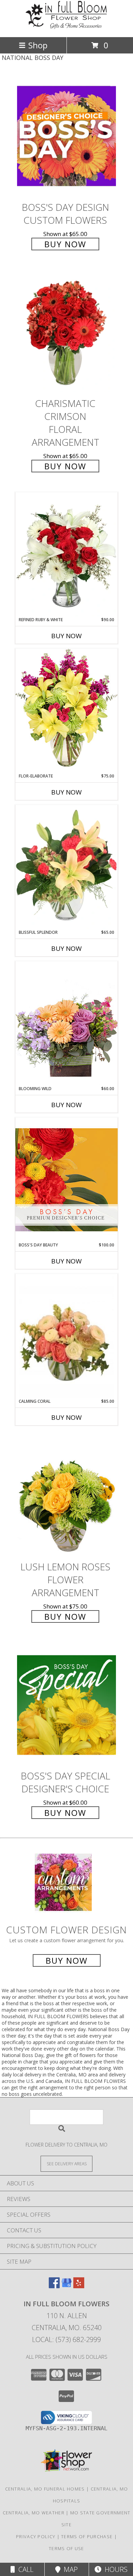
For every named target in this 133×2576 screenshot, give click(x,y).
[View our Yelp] (79, 2286)
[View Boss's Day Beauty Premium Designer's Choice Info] (66, 1180)
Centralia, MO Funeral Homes (45, 2489)
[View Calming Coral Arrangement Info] (66, 1336)
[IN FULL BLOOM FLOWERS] (66, 27)
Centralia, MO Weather (34, 2513)
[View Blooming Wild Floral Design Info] (66, 1023)
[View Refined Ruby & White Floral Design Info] (66, 554)
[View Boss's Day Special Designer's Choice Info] (66, 1705)
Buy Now (65, 244)
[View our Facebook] (54, 2286)
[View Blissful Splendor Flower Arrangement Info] (66, 867)
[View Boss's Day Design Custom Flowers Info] (66, 136)
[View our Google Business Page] (66, 2286)
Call (24, 2569)
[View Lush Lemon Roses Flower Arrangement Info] (66, 1496)
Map (69, 2569)
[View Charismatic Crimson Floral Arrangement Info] (66, 332)
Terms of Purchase (87, 2536)
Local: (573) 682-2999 (66, 2339)
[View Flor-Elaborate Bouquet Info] (66, 711)
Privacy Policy (36, 2536)
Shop (38, 45)
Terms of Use (66, 2548)
